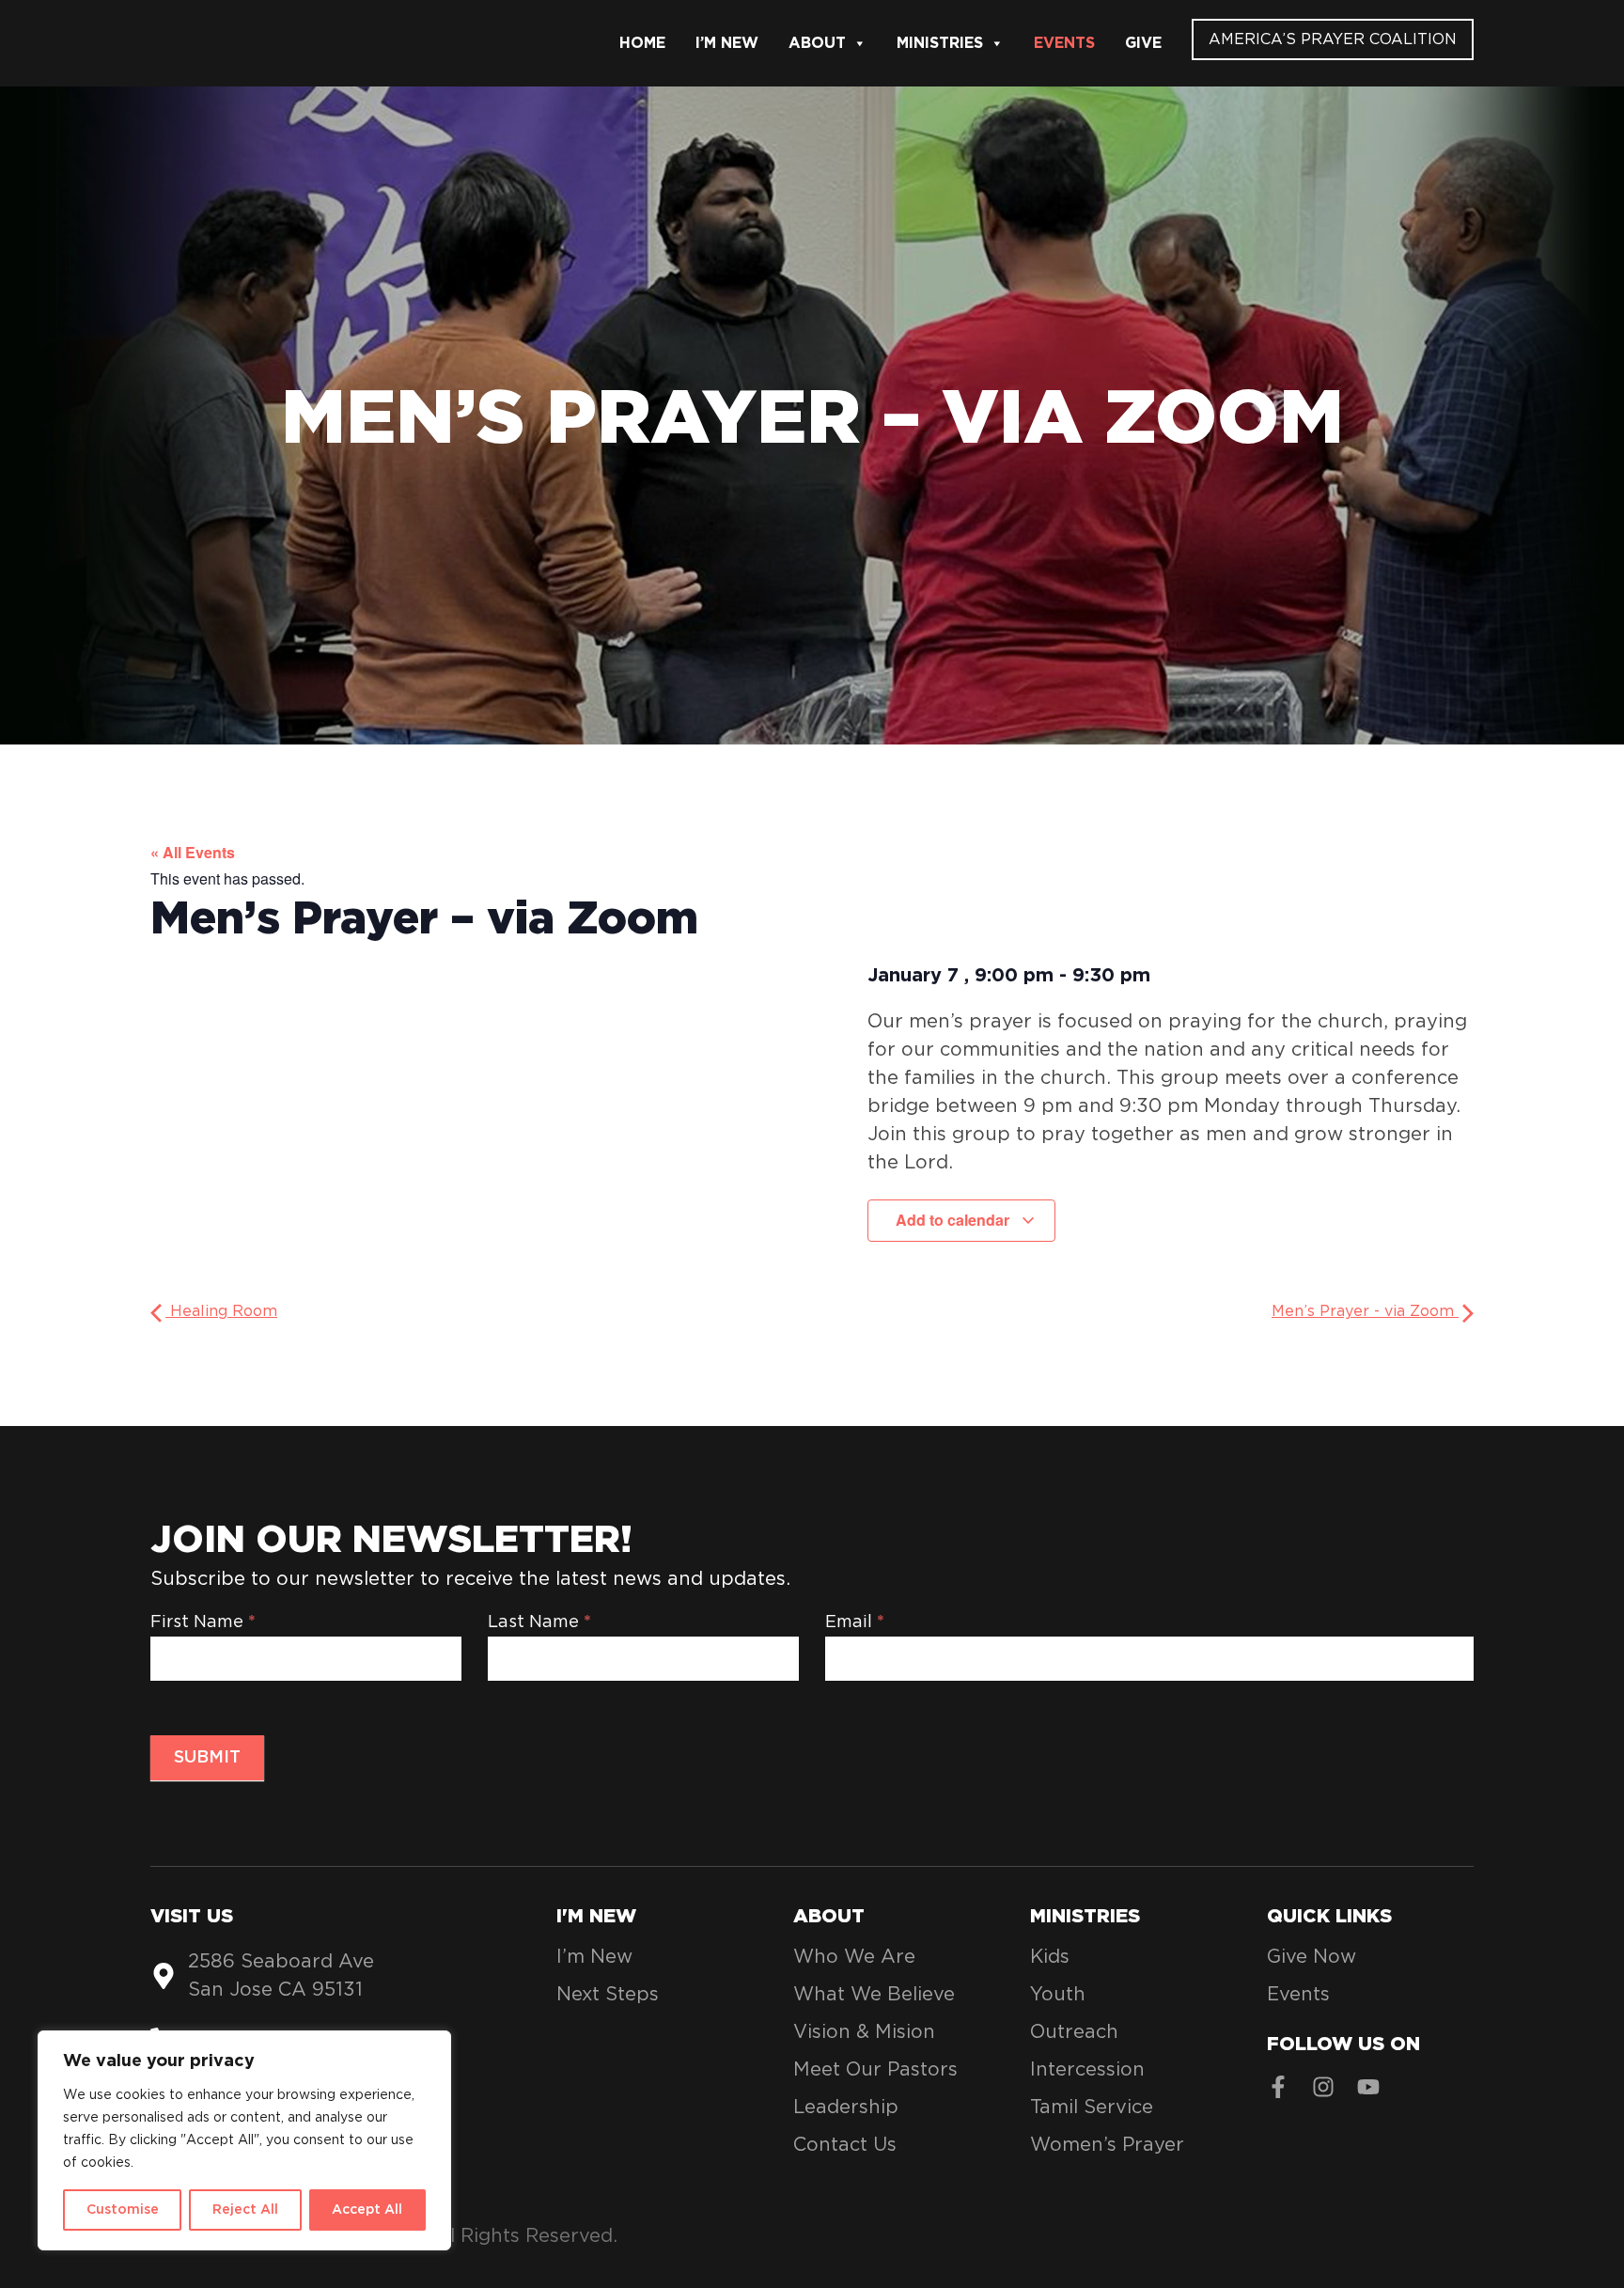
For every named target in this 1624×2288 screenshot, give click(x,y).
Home (642, 43)
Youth (1058, 1995)
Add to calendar (954, 1220)
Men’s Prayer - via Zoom (1365, 1311)
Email (855, 1622)
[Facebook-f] (1278, 2087)
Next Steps (608, 1995)
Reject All (245, 2210)
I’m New (727, 43)
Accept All (367, 2210)
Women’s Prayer (1107, 2145)
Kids (1050, 1957)
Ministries (940, 43)
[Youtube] (1368, 2087)
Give (1143, 43)
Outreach (1074, 2032)
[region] (244, 2140)
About (817, 43)
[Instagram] (1323, 2087)
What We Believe (874, 1995)
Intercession (1087, 2070)
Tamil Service (1092, 2108)
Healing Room (221, 1311)
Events (1064, 43)
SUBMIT (207, 1758)
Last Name (539, 1622)
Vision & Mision (864, 2032)
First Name (203, 1622)
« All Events (193, 852)
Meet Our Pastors (875, 2070)
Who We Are (854, 1957)
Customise (123, 2210)
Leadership (846, 2108)
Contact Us (845, 2145)
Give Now (1312, 1957)
